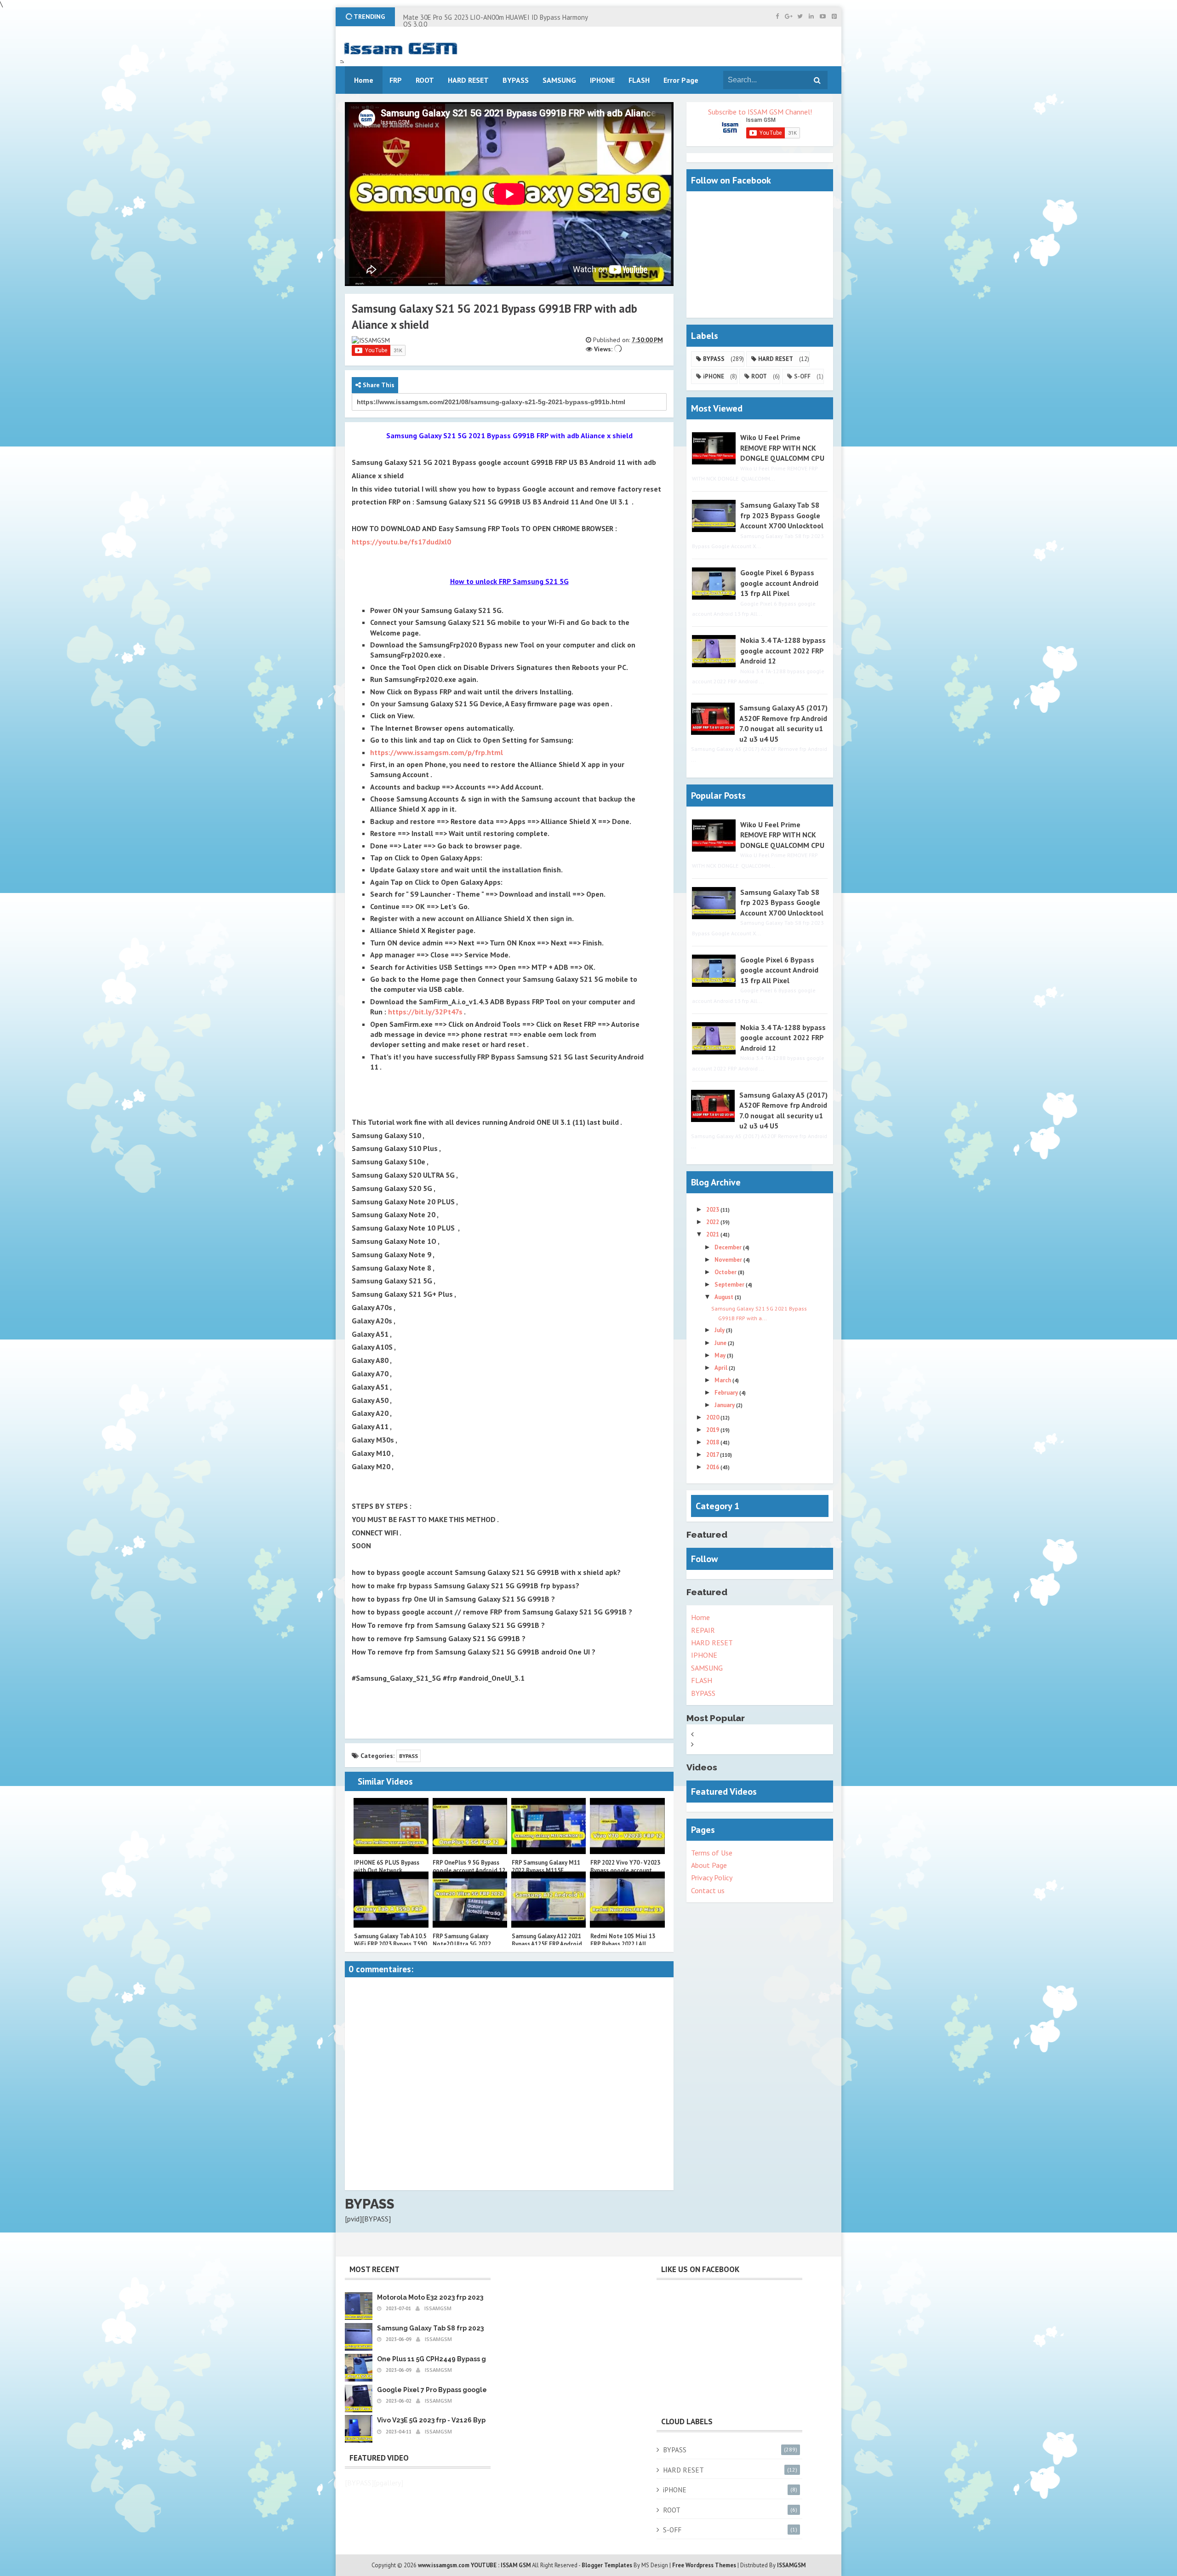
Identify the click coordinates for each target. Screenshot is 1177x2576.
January (725, 1405)
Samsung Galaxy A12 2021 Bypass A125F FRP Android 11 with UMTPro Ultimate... (549, 1944)
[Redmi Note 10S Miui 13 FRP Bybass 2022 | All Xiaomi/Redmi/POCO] (627, 1900)
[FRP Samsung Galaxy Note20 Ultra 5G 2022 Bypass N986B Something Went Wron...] (470, 1900)
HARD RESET (776, 359)
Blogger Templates (607, 2565)
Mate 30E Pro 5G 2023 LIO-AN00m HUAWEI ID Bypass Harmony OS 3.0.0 (495, 21)
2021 (713, 1234)
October (726, 1272)
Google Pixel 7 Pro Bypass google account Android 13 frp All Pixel (483, 2390)
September (730, 1285)
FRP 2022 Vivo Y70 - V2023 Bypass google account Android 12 (625, 1870)
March (723, 1380)
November (729, 1260)
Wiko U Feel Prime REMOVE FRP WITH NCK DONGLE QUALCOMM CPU (782, 448)
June (721, 1343)
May (721, 1355)
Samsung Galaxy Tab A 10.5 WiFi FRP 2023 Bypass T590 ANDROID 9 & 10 (390, 1944)
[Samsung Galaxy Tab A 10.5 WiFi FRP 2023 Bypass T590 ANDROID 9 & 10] (391, 1900)
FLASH (639, 80)
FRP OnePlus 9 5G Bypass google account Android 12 (469, 1866)
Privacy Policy (712, 1878)
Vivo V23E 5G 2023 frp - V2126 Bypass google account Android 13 (481, 2420)
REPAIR (703, 1630)
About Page (709, 1865)
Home (700, 1617)
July (720, 1330)
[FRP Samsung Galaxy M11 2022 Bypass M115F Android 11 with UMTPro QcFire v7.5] (549, 1826)
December (729, 1247)
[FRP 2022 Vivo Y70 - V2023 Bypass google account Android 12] (627, 1826)
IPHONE (704, 1655)
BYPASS (409, 1756)
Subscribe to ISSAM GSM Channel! (760, 112)
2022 (713, 1222)
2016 (713, 1467)
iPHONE (714, 376)
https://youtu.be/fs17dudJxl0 (401, 542)
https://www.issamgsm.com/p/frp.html (437, 752)
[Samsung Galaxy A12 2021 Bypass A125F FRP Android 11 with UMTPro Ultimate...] (549, 1900)
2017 (713, 1455)
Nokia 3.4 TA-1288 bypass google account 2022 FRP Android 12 (783, 650)
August (725, 1297)
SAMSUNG (707, 1668)
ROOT (759, 376)
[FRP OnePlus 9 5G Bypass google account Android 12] (470, 1826)
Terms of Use (712, 1853)
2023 (713, 1210)
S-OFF (802, 376)
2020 (713, 1417)
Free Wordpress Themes (704, 2565)
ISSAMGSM (791, 2565)
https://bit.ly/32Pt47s (425, 1012)
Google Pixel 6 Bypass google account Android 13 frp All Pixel (779, 583)
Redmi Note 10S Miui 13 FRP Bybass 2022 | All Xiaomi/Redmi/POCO (623, 1944)
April (722, 1368)
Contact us (708, 1890)
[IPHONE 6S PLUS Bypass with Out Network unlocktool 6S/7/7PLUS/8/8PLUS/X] (391, 1826)
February (727, 1393)
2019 (713, 1430)
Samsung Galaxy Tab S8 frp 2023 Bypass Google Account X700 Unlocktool (782, 515)
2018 (713, 1442)
